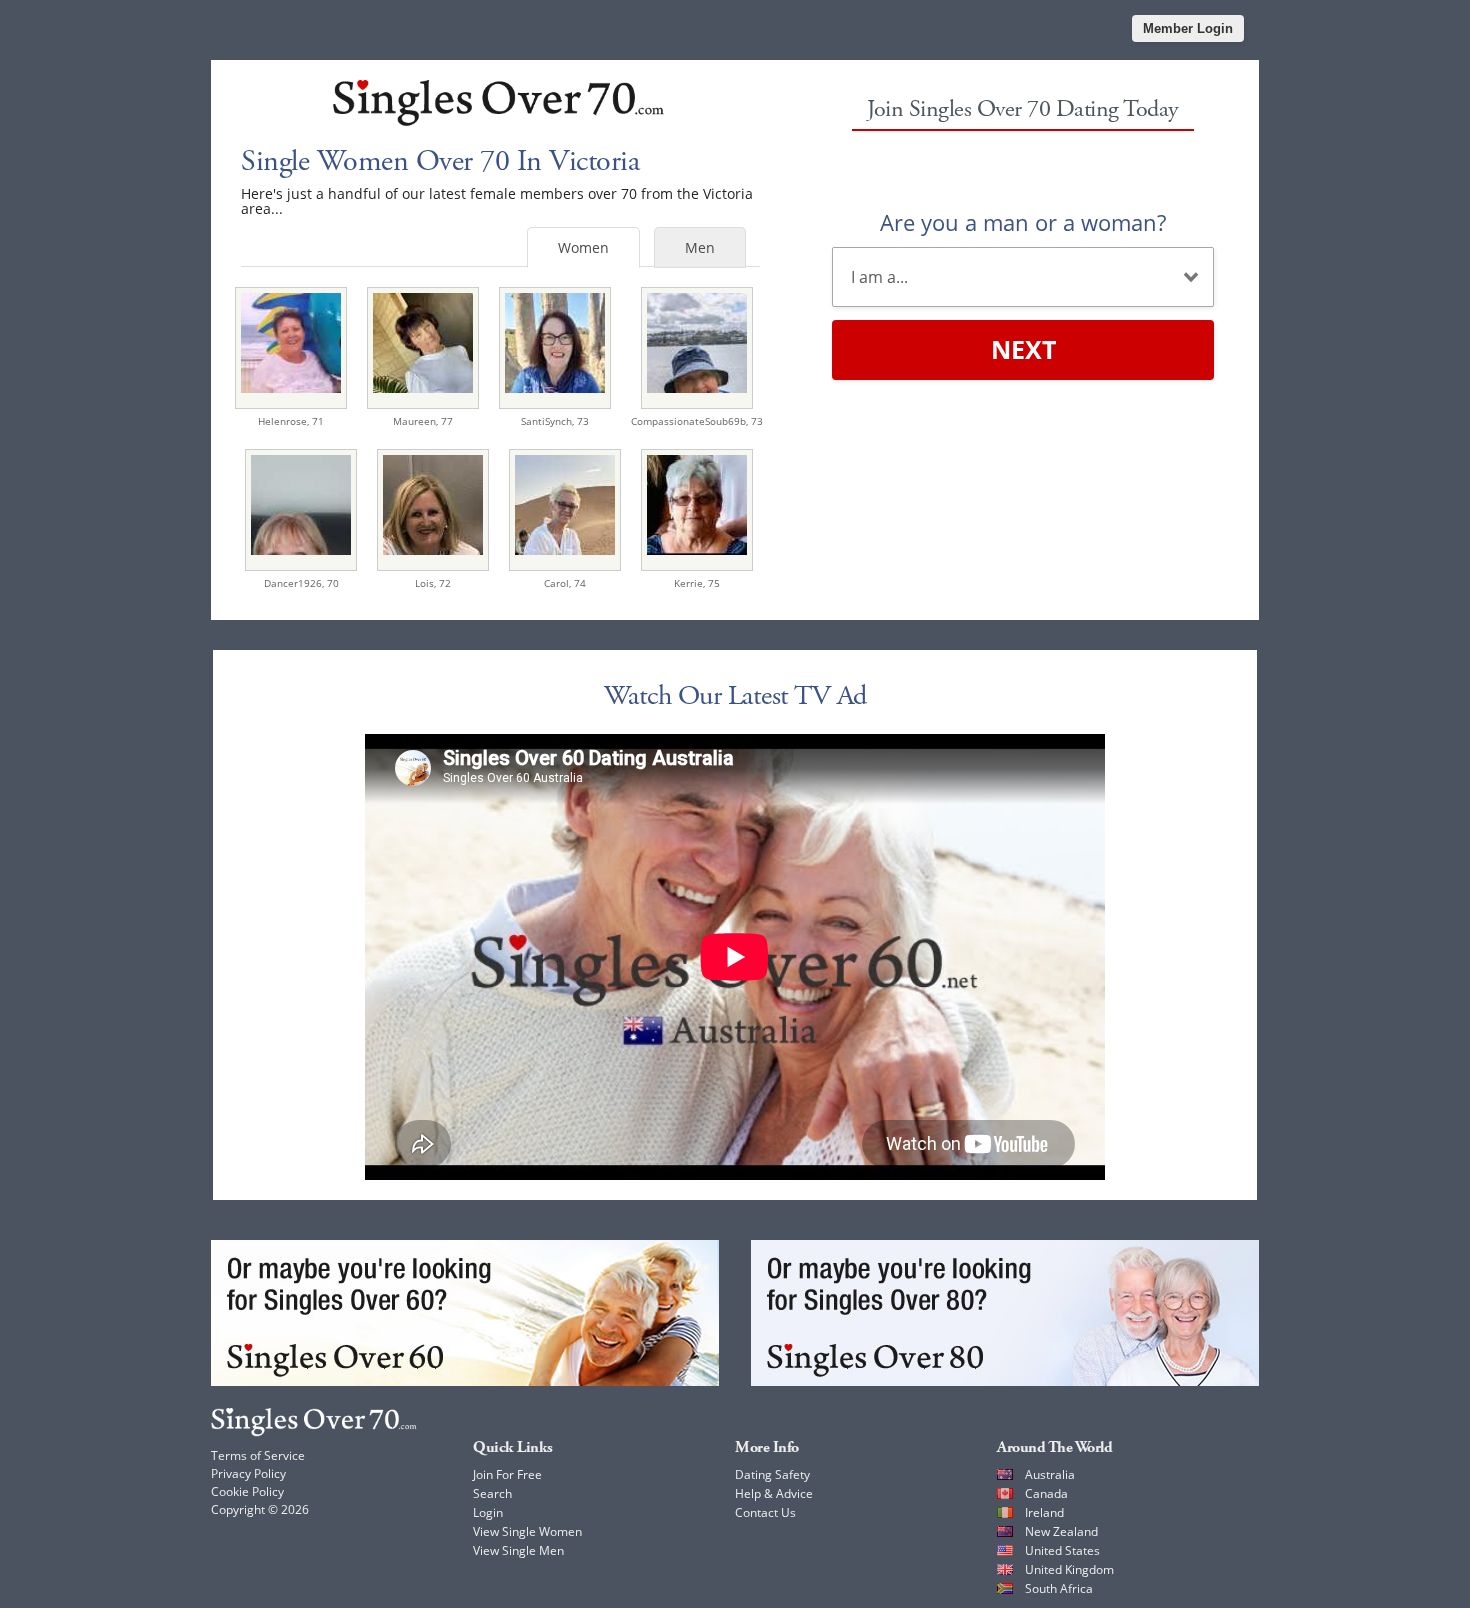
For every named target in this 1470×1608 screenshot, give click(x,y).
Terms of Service (258, 1455)
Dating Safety (772, 1474)
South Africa (1059, 1588)
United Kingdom (1069, 1569)
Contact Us (765, 1512)
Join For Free (507, 1474)
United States (1062, 1550)
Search (492, 1493)
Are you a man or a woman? (1023, 222)
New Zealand (1061, 1531)
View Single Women (527, 1531)
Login (488, 1512)
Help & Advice (774, 1493)
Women (583, 247)
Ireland (1044, 1512)
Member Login (1188, 28)
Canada (1046, 1493)
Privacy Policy (248, 1473)
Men (700, 247)
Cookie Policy (247, 1491)
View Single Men (518, 1550)
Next (1023, 349)
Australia (1050, 1474)
